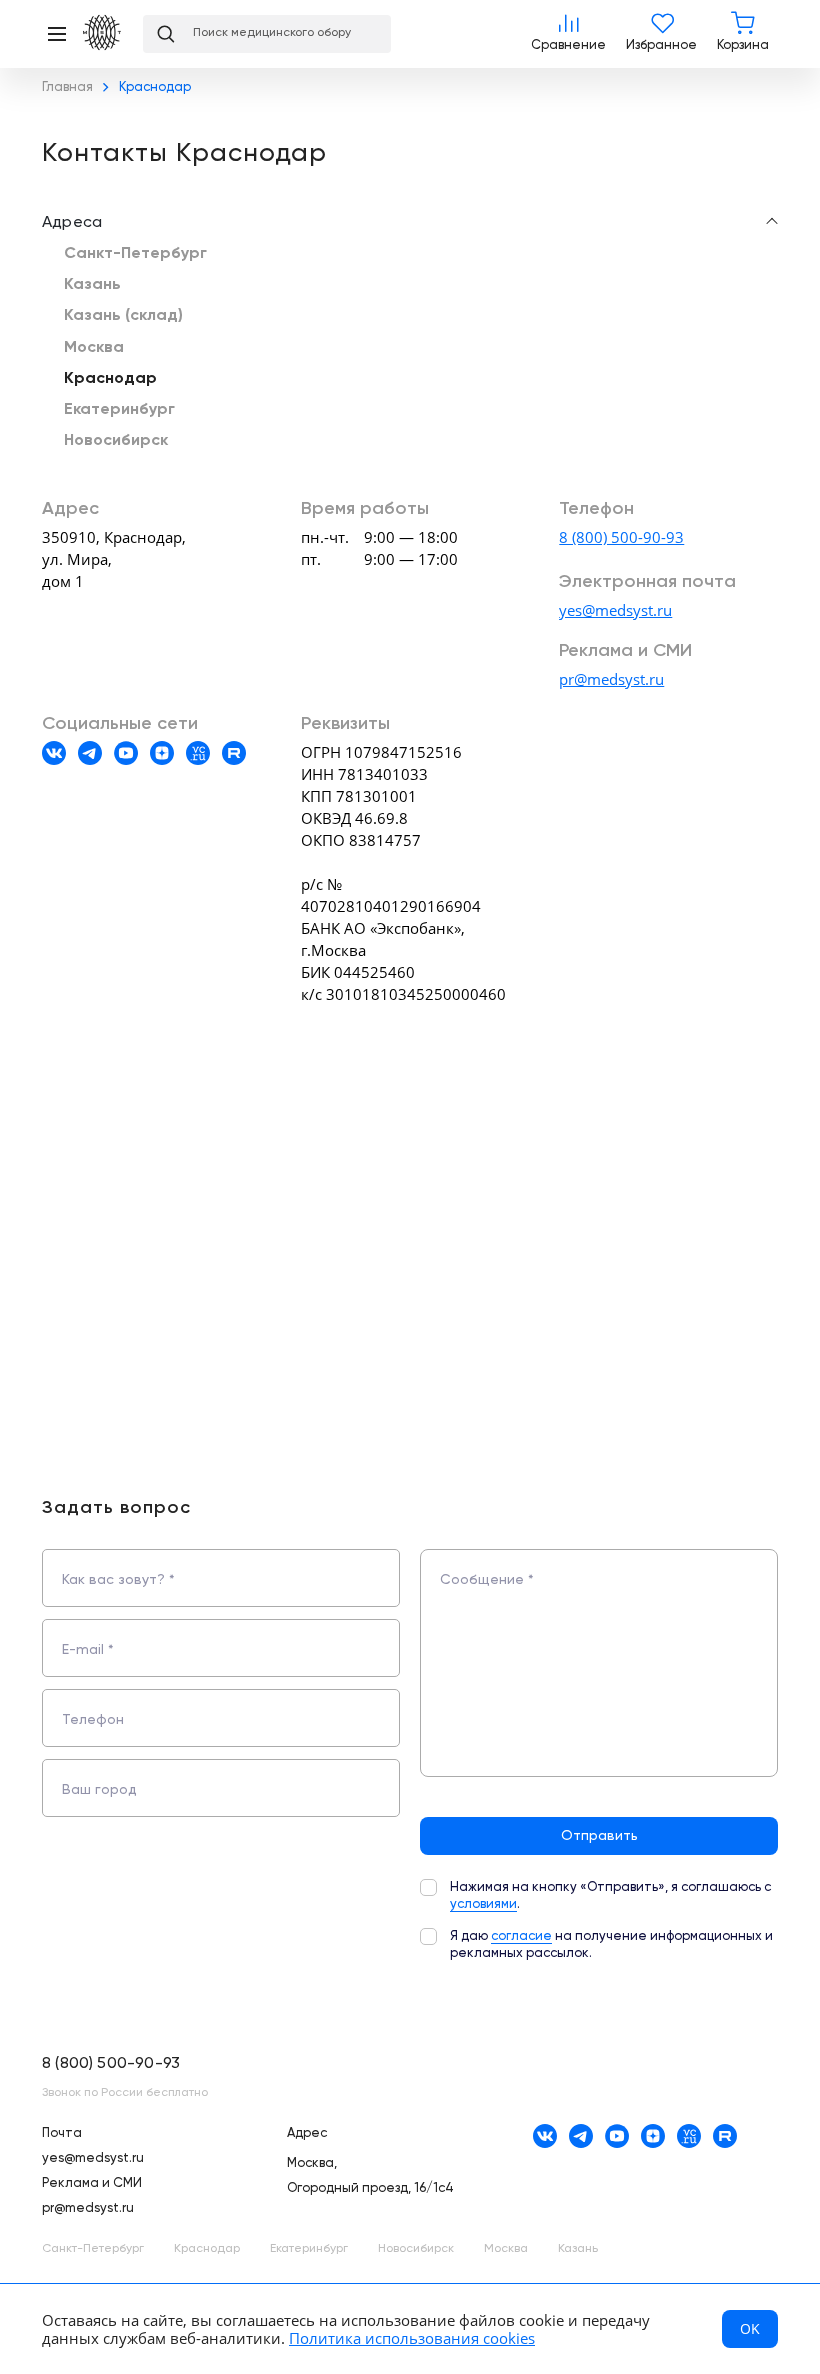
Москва (94, 348)
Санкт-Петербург (135, 254)
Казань (92, 285)
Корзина (743, 34)
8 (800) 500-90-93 (621, 537)
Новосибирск (116, 441)
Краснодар (110, 379)
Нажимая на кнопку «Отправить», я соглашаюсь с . (610, 1896)
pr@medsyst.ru (611, 679)
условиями (483, 1904)
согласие (521, 1936)
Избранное (661, 34)
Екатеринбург (119, 410)
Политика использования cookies (412, 2338)
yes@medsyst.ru (615, 610)
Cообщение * (487, 1580)
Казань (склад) (123, 316)
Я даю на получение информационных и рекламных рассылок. (611, 1945)
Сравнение (568, 34)
